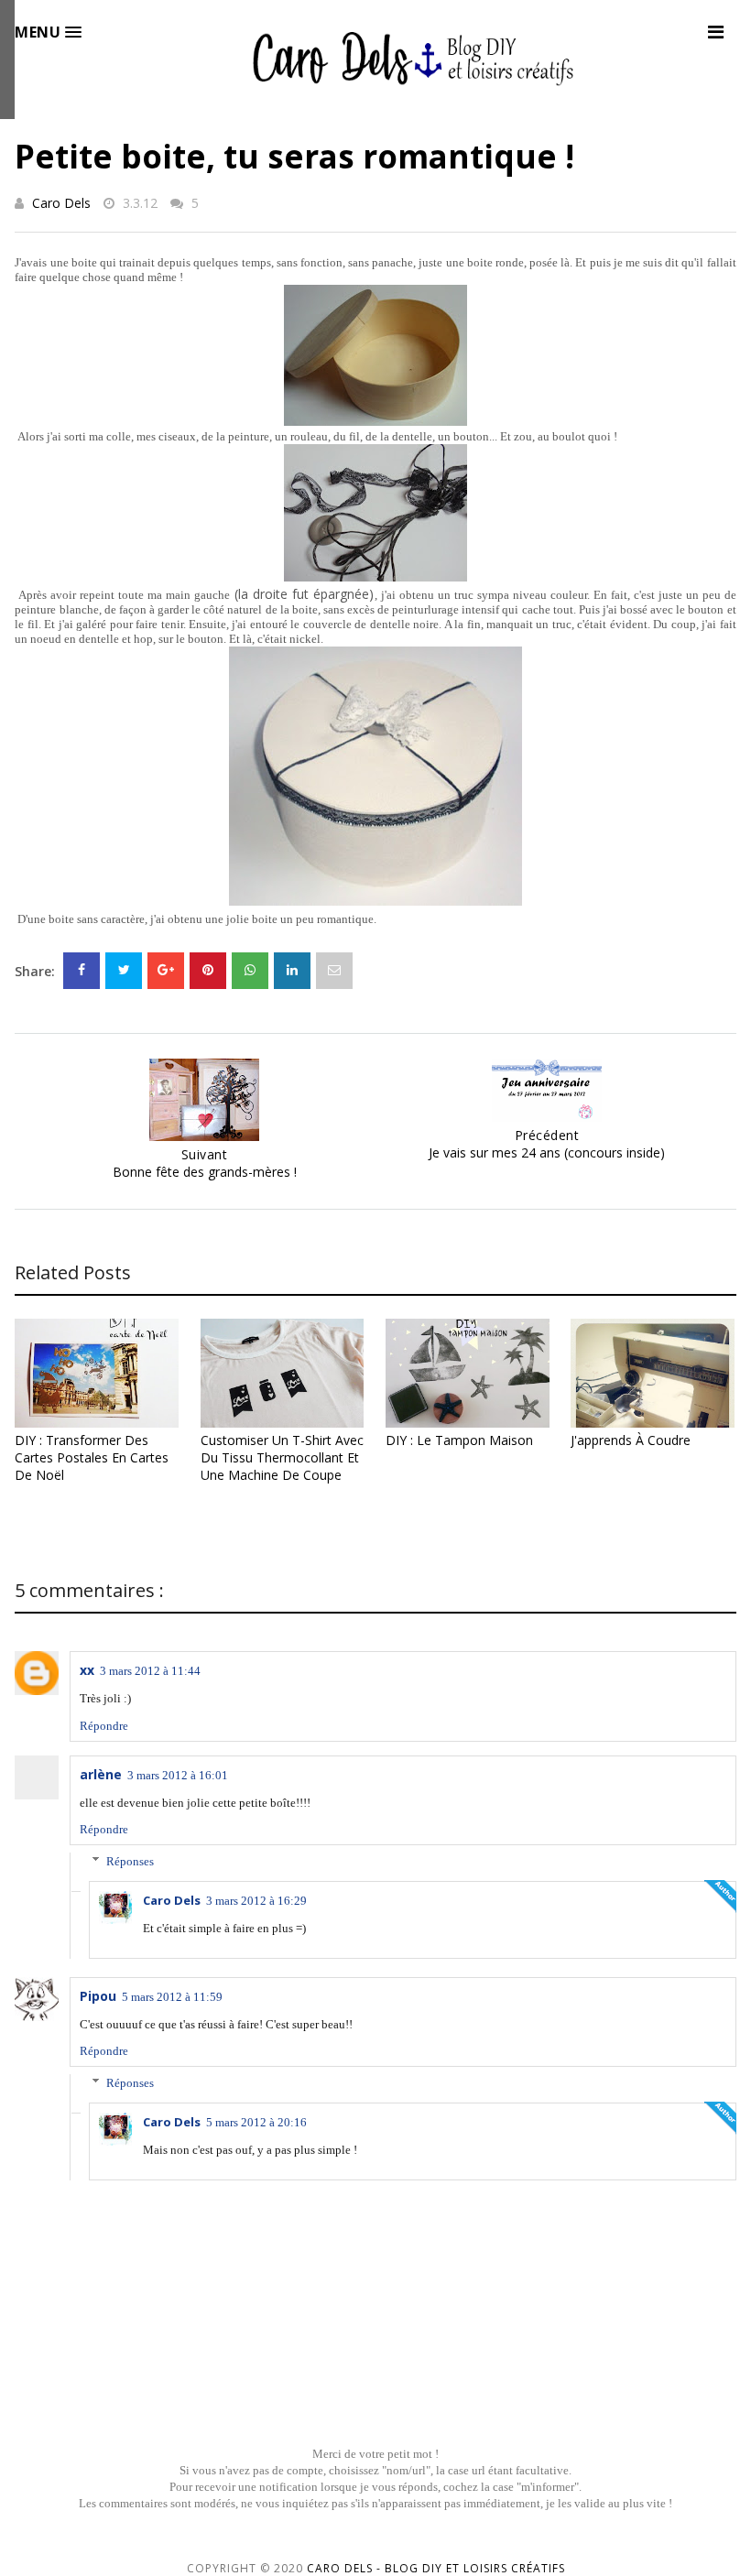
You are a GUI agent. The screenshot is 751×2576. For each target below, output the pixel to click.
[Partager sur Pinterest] (334, 971)
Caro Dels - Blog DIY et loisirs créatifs (436, 2568)
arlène (101, 1774)
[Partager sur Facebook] (82, 971)
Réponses (130, 1861)
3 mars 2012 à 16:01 (178, 1775)
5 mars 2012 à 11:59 (172, 1997)
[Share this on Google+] (166, 971)
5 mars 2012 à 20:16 (256, 2122)
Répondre (104, 1726)
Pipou (98, 1996)
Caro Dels (61, 203)
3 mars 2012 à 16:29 (256, 1901)
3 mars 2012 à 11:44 (150, 1671)
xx (87, 1670)
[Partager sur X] (124, 971)
